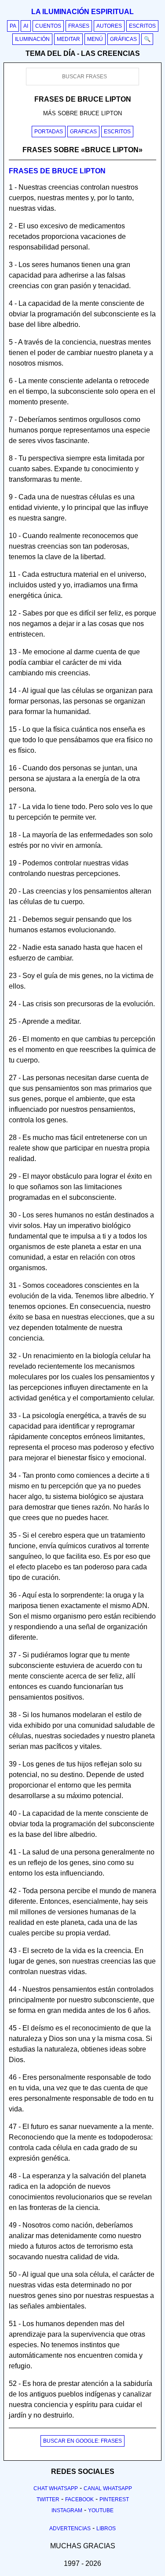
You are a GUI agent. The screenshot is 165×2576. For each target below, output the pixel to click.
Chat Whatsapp (56, 2488)
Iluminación (32, 39)
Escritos (142, 26)
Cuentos (48, 26)
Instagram (67, 2510)
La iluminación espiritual (82, 12)
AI (26, 26)
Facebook (79, 2499)
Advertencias (70, 2528)
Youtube (101, 2510)
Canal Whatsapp (108, 2488)
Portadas (49, 132)
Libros (106, 2528)
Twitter (48, 2499)
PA (13, 26)
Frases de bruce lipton (57, 171)
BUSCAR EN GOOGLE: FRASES (82, 2441)
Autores (109, 26)
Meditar (68, 39)
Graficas (83, 132)
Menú (95, 39)
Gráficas (123, 39)
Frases (79, 26)
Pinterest (114, 2499)
